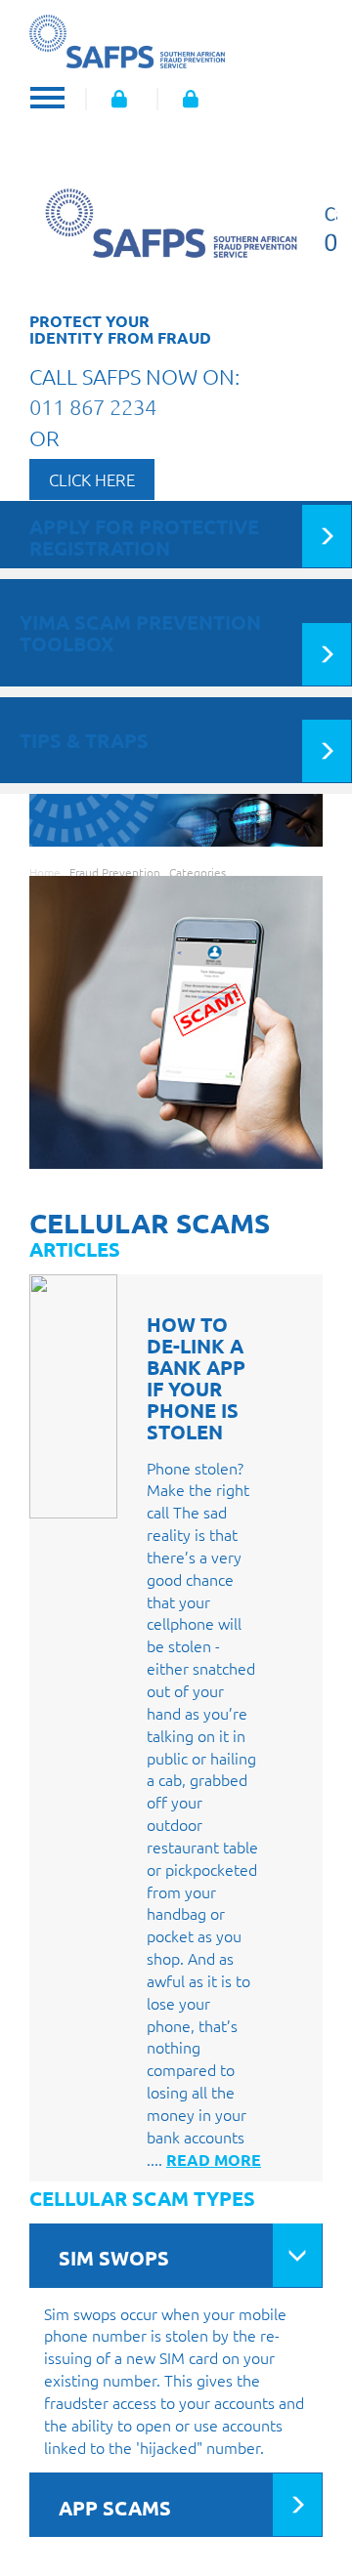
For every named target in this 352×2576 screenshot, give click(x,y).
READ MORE (214, 2160)
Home (45, 872)
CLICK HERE (92, 479)
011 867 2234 (93, 406)
